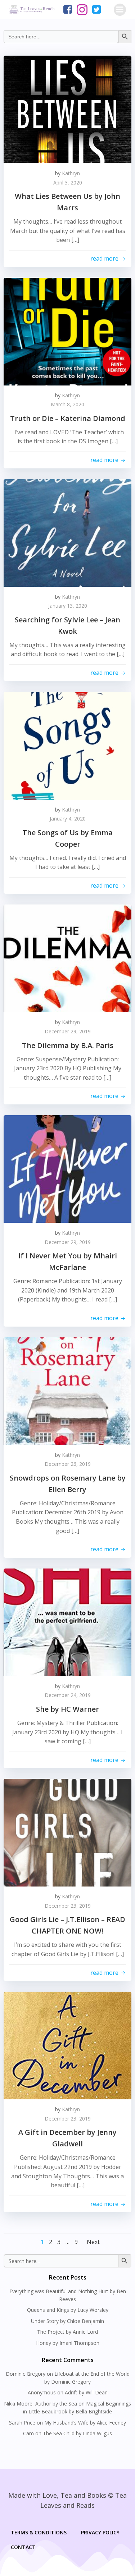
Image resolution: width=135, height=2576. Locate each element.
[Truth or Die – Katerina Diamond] (67, 331)
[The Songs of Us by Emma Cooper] (67, 745)
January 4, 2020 (68, 819)
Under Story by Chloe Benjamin (67, 2321)
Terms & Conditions (39, 2532)
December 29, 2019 (68, 1031)
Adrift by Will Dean (86, 2392)
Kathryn (71, 173)
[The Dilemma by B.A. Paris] (67, 958)
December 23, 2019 (68, 1906)
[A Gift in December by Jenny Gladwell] (67, 2045)
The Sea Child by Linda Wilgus (77, 2433)
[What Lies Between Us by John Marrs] (67, 109)
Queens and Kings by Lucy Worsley (68, 2310)
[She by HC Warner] (67, 1622)
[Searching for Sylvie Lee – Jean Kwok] (67, 532)
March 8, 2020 (67, 404)
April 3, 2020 (68, 183)
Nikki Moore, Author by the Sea (40, 2404)
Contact (23, 2547)
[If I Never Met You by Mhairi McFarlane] (67, 1168)
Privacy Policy (100, 2532)
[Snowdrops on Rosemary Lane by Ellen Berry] (67, 1390)
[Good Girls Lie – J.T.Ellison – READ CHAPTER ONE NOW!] (67, 1832)
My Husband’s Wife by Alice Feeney (85, 2423)
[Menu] (120, 10)
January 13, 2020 (68, 606)
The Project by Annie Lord (67, 2332)
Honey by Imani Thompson (68, 2343)
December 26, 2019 (68, 1464)
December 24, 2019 (68, 1695)
